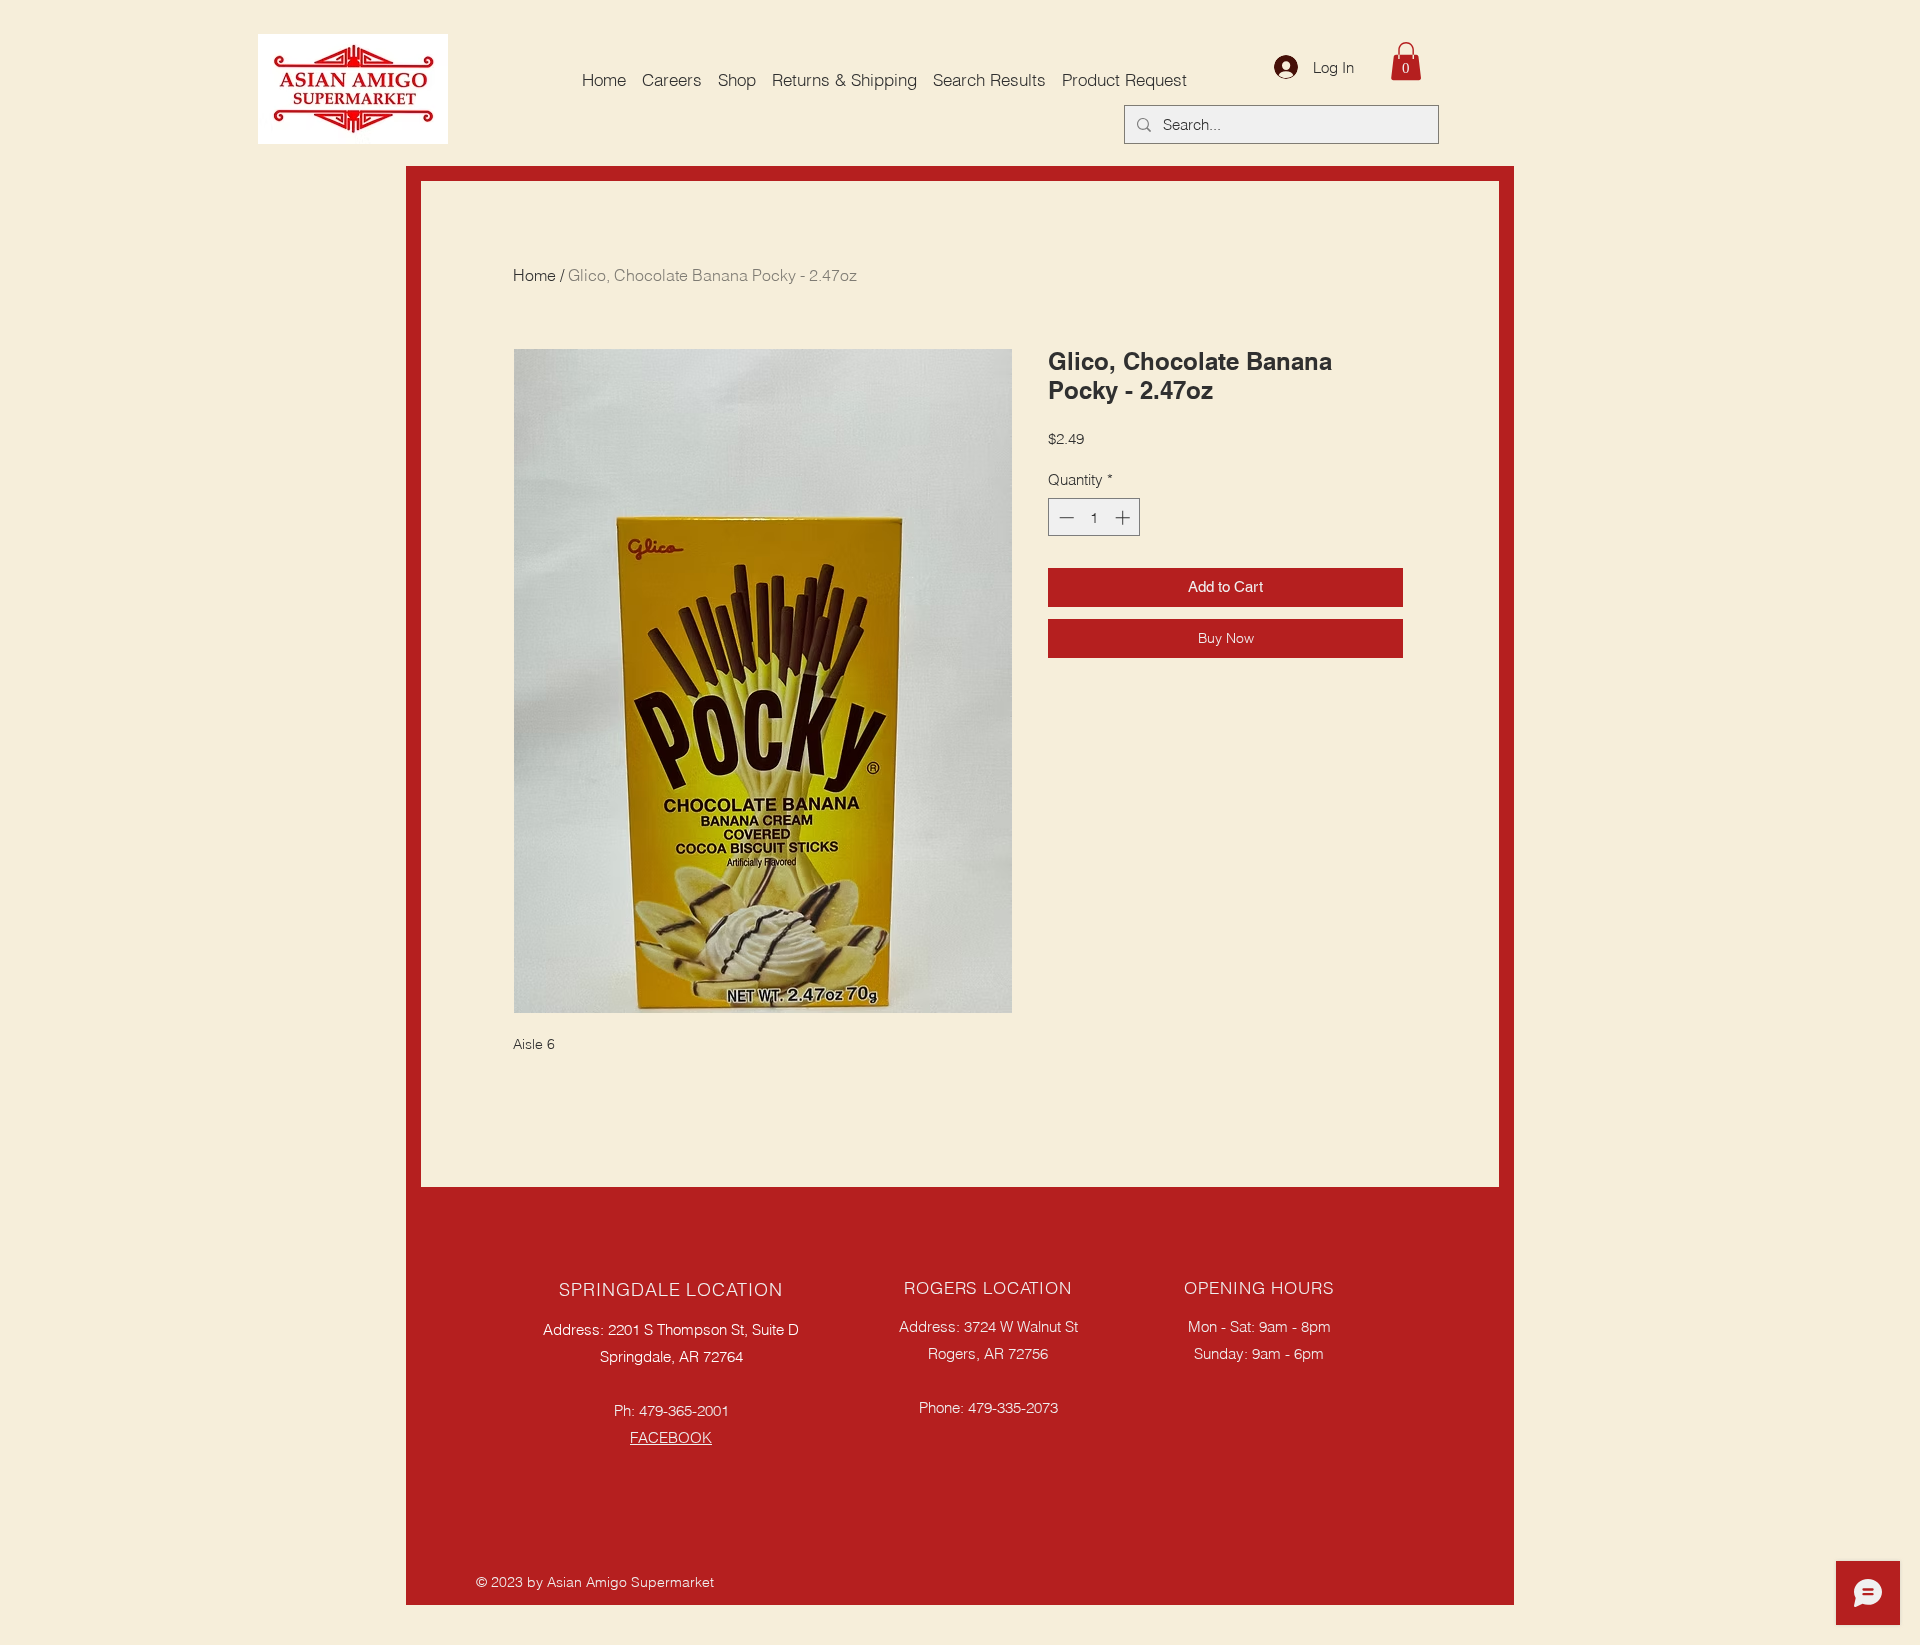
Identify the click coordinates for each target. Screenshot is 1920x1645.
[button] (1406, 61)
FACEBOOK (671, 1437)
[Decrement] (1064, 517)
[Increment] (1124, 517)
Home (534, 275)
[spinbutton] (1094, 517)
